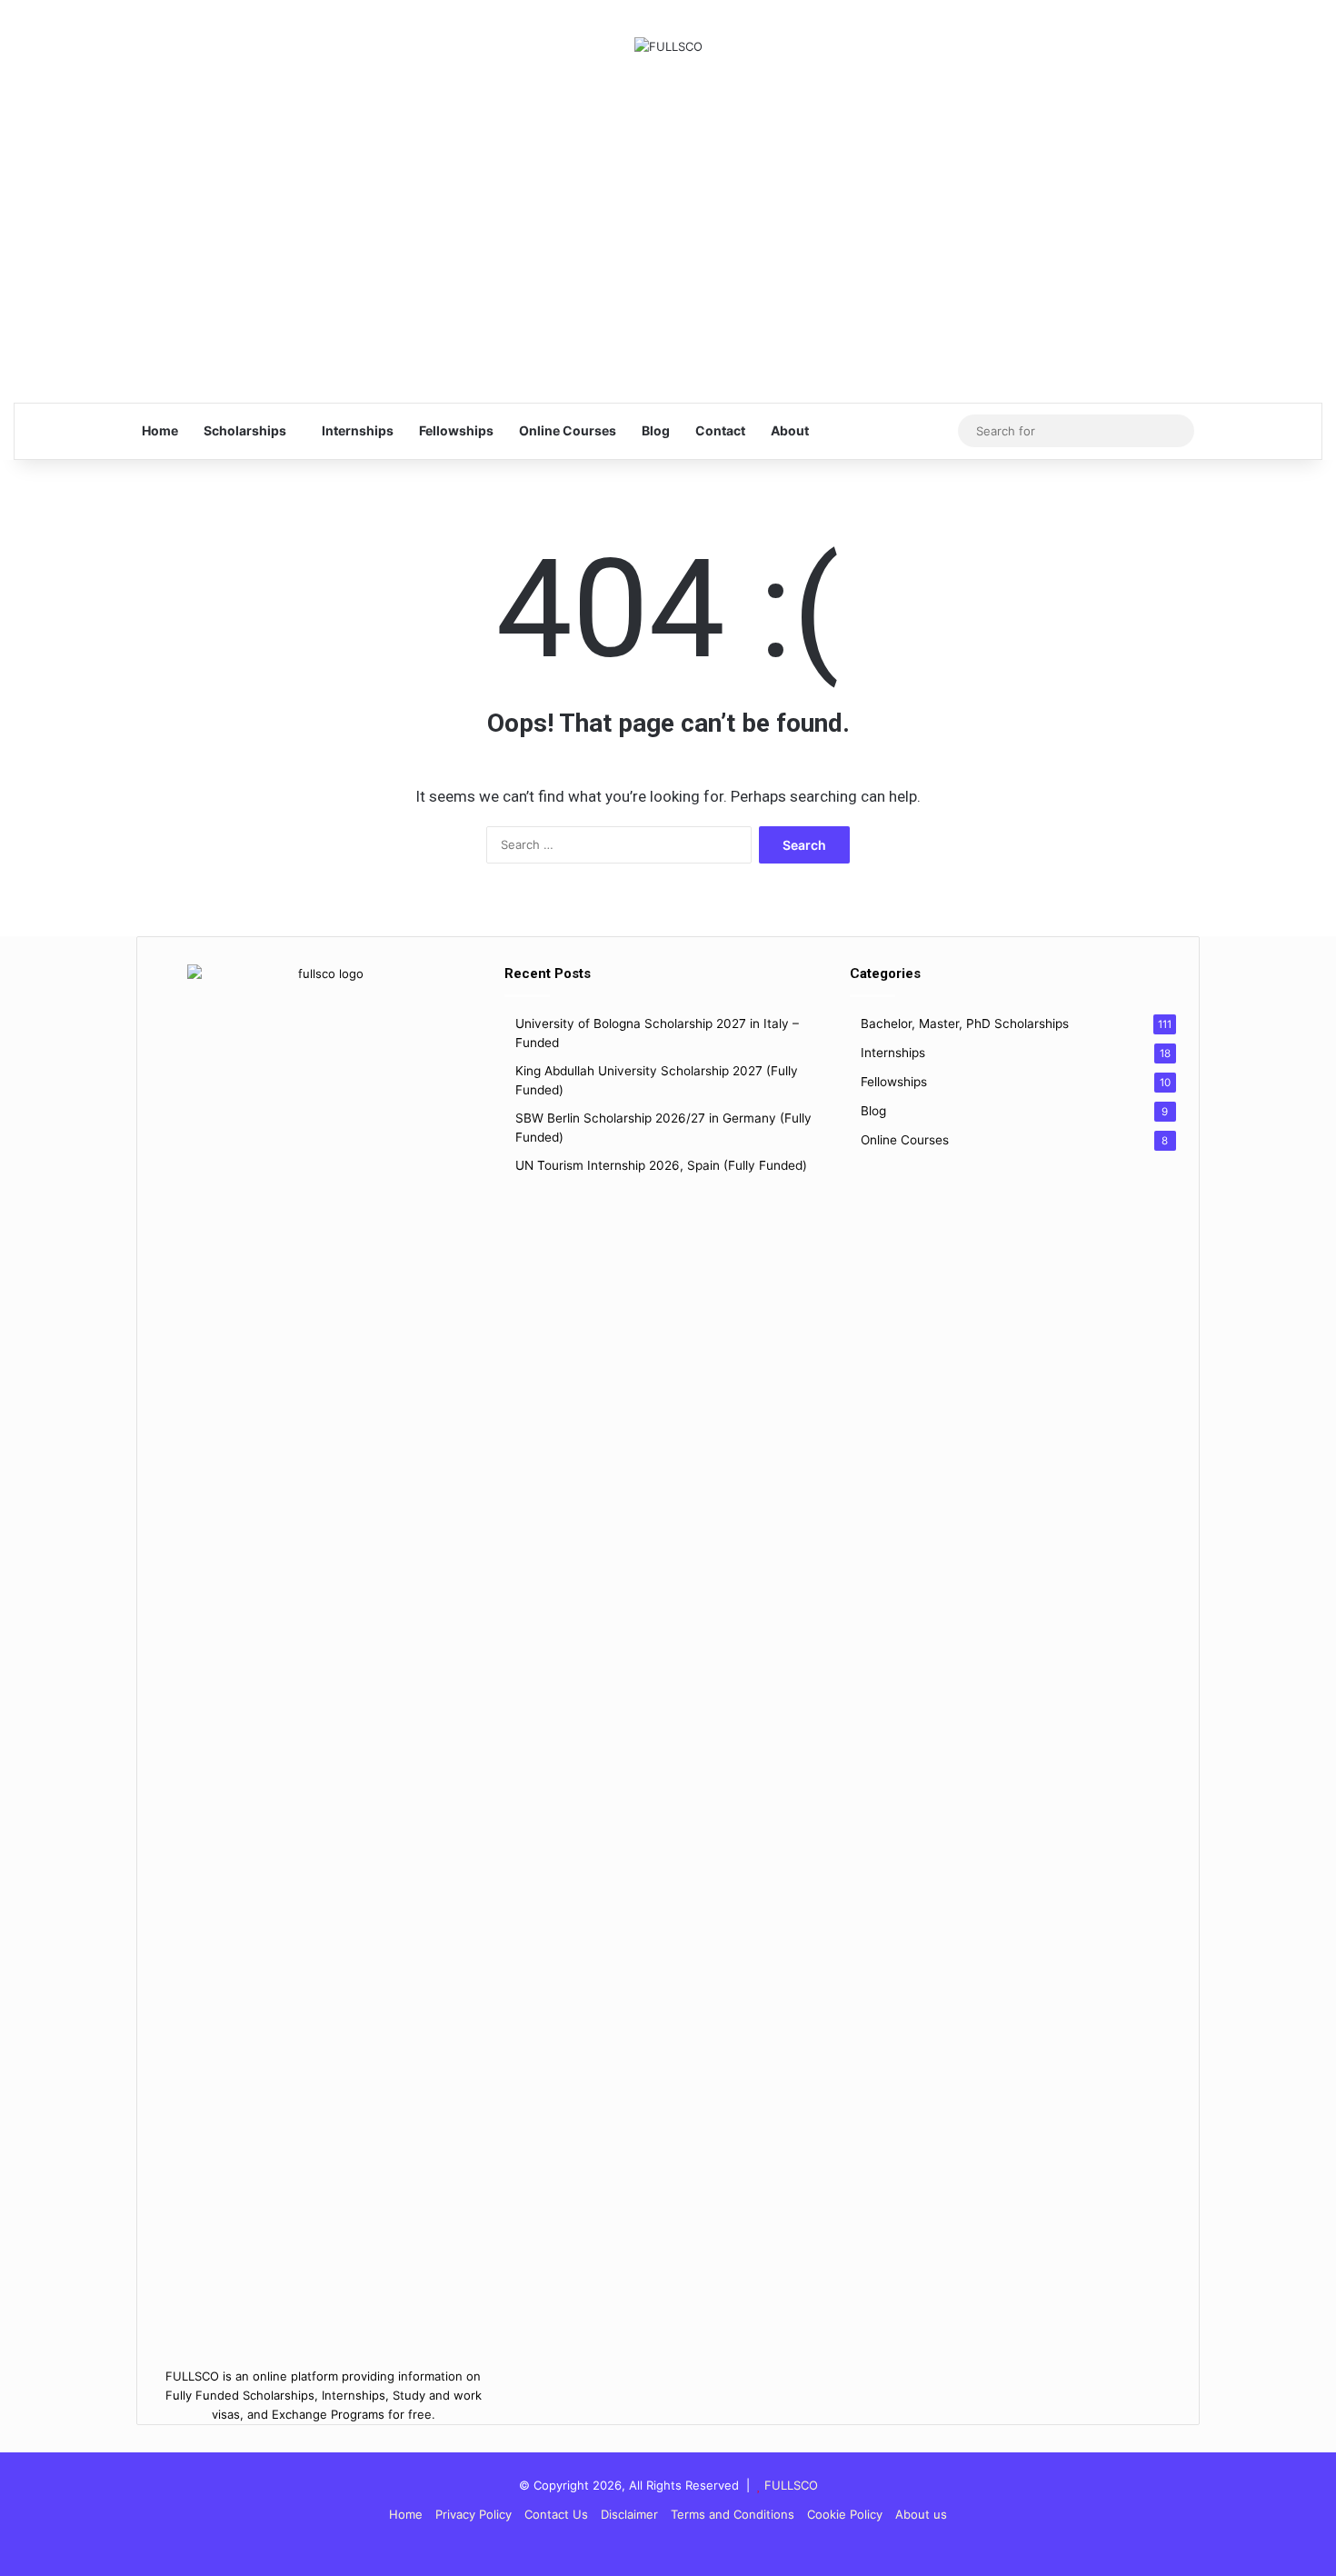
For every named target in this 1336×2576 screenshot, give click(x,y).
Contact (720, 430)
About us (921, 2514)
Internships (358, 430)
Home (160, 430)
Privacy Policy (474, 2514)
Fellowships (456, 430)
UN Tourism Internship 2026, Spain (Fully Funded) (661, 1165)
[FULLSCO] (668, 46)
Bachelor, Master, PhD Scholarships (965, 1023)
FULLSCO (791, 2485)
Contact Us (556, 2514)
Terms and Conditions (733, 2514)
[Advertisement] (668, 220)
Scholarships (245, 430)
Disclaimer (629, 2514)
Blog (656, 430)
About (790, 430)
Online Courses (568, 430)
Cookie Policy (845, 2514)
